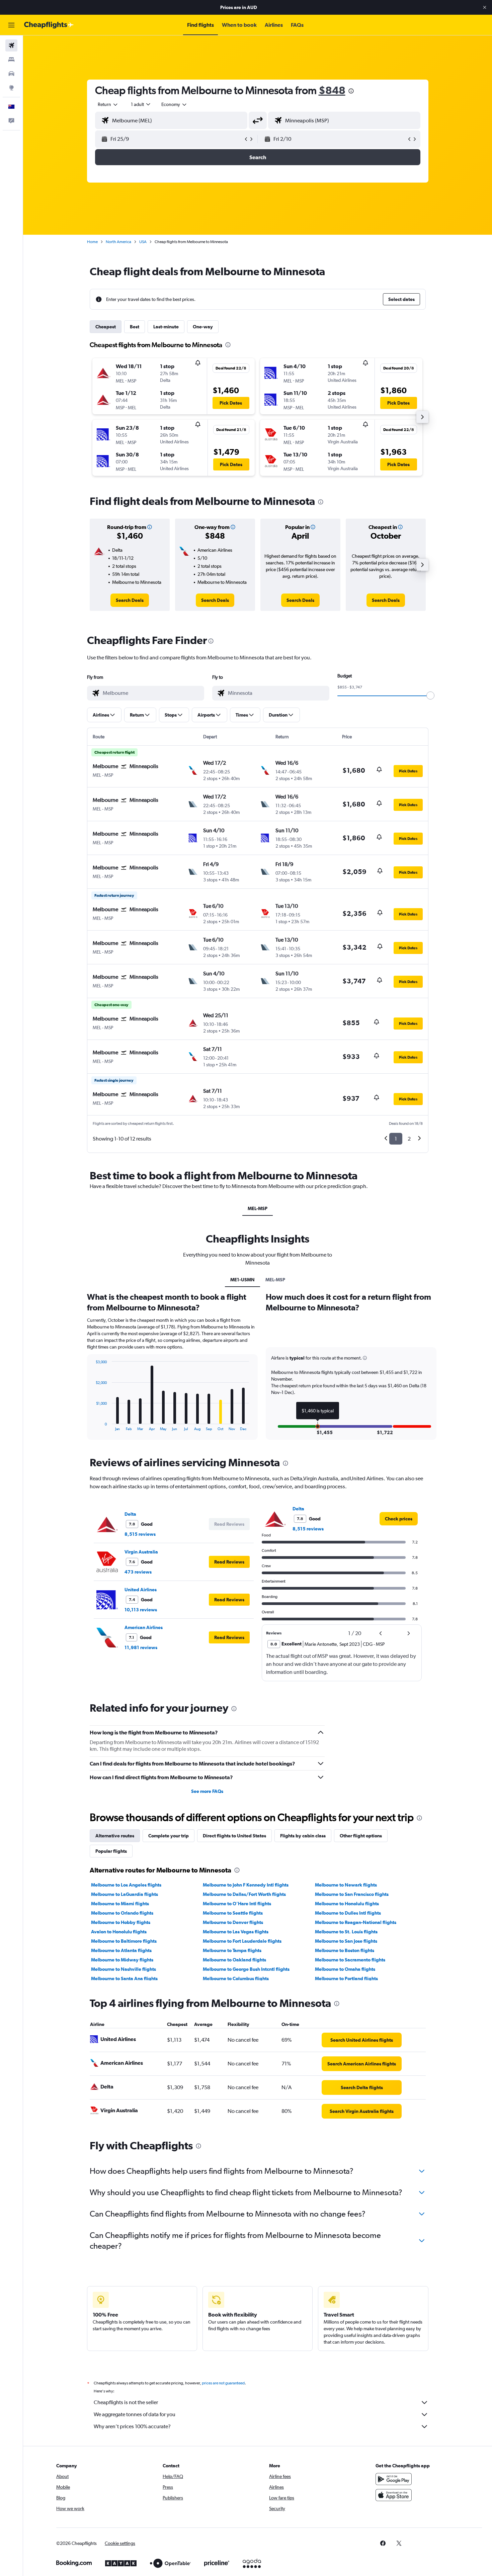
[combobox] (108, 104)
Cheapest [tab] (106, 327)
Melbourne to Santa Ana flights (124, 1978)
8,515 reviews (140, 1534)
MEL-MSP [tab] (258, 1208)
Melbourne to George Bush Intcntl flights (246, 1969)
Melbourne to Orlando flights (122, 1913)
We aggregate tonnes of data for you (135, 2414)
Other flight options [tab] (361, 1836)
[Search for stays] (11, 60)
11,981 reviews (141, 1647)
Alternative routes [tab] (115, 1836)
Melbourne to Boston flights (345, 1950)
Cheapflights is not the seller (126, 2402)
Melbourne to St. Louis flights (346, 1932)
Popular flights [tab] (111, 1851)
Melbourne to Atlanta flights (121, 1950)
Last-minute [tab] (166, 327)
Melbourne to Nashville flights (124, 1969)
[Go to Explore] (11, 88)
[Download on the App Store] (394, 2495)
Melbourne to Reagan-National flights (356, 1922)
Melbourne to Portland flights (346, 1978)
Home (92, 242)
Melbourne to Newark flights (346, 1885)
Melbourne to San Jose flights (346, 1941)
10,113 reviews (141, 1610)
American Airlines (144, 1627)
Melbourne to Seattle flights (233, 1913)
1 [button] (396, 1139)
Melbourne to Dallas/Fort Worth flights (244, 1894)
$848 (332, 90)
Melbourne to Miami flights (120, 1904)
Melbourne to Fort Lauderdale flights (242, 1941)
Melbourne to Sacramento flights (350, 1960)
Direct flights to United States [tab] (234, 1836)
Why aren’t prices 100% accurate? (132, 2426)
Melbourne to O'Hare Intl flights (237, 1904)
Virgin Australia (141, 1552)
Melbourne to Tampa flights (232, 1950)
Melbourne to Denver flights (233, 1922)
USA (143, 242)
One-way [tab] (203, 327)
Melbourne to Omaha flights (345, 1969)
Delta (130, 1514)
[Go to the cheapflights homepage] (49, 25)
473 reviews (138, 1572)
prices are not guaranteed (223, 2383)
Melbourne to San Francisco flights (352, 1894)
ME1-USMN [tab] (242, 1280)
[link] (130, 600)
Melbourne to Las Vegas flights (236, 1932)
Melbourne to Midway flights (122, 1960)
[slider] (430, 695)
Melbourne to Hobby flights (121, 1922)
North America (118, 242)
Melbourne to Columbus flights (236, 1978)
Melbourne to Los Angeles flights (126, 1885)
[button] (485, 7)
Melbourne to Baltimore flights (124, 1941)
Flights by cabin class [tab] (303, 1836)
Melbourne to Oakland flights (234, 1960)
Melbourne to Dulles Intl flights (348, 1913)
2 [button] (409, 1139)
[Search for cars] (11, 74)
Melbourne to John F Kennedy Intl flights (246, 1885)
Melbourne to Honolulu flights (347, 1904)
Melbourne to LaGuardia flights (125, 1894)
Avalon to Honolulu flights (119, 1932)
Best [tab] (135, 327)
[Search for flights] (11, 45)
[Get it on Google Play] (394, 2479)
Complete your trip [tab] (169, 1836)
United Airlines (141, 1590)
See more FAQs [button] (207, 1791)
